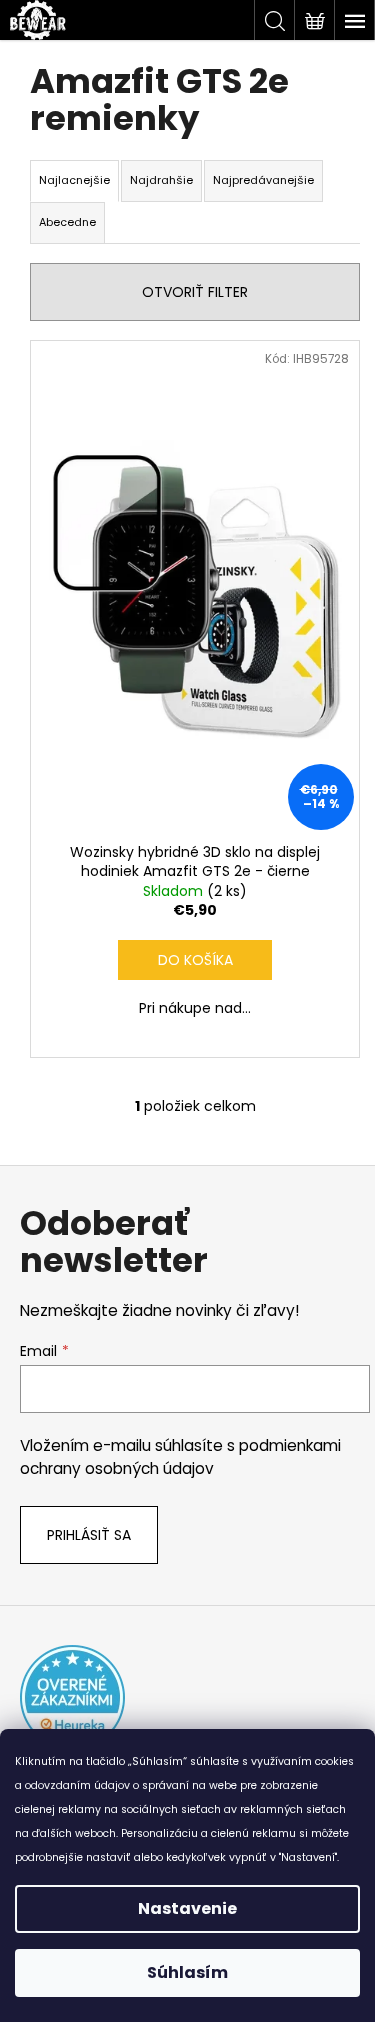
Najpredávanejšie (263, 180)
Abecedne (67, 222)
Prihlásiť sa (89, 1535)
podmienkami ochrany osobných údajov (180, 1456)
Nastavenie (187, 1908)
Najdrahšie (161, 180)
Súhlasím (187, 1972)
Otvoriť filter (195, 292)
